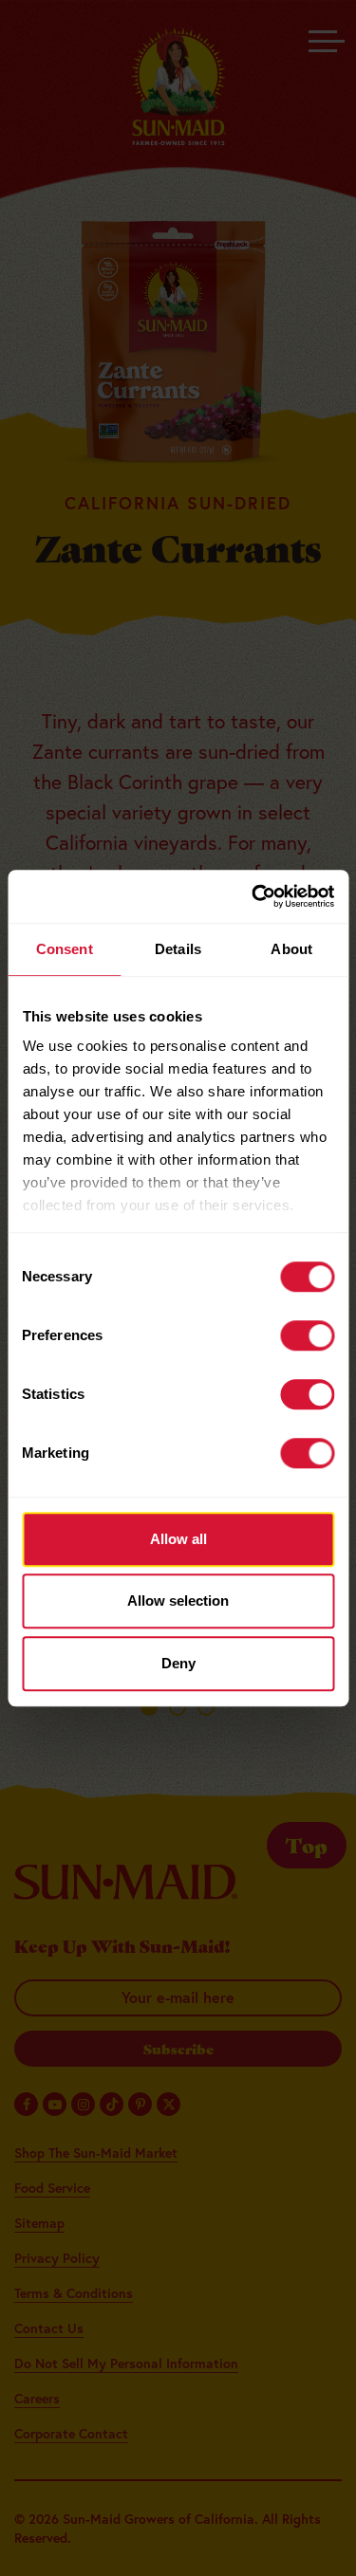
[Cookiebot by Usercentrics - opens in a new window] (253, 896)
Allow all (178, 1539)
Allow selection (178, 1601)
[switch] (307, 1335)
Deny (178, 1663)
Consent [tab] (65, 949)
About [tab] (291, 949)
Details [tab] (178, 949)
